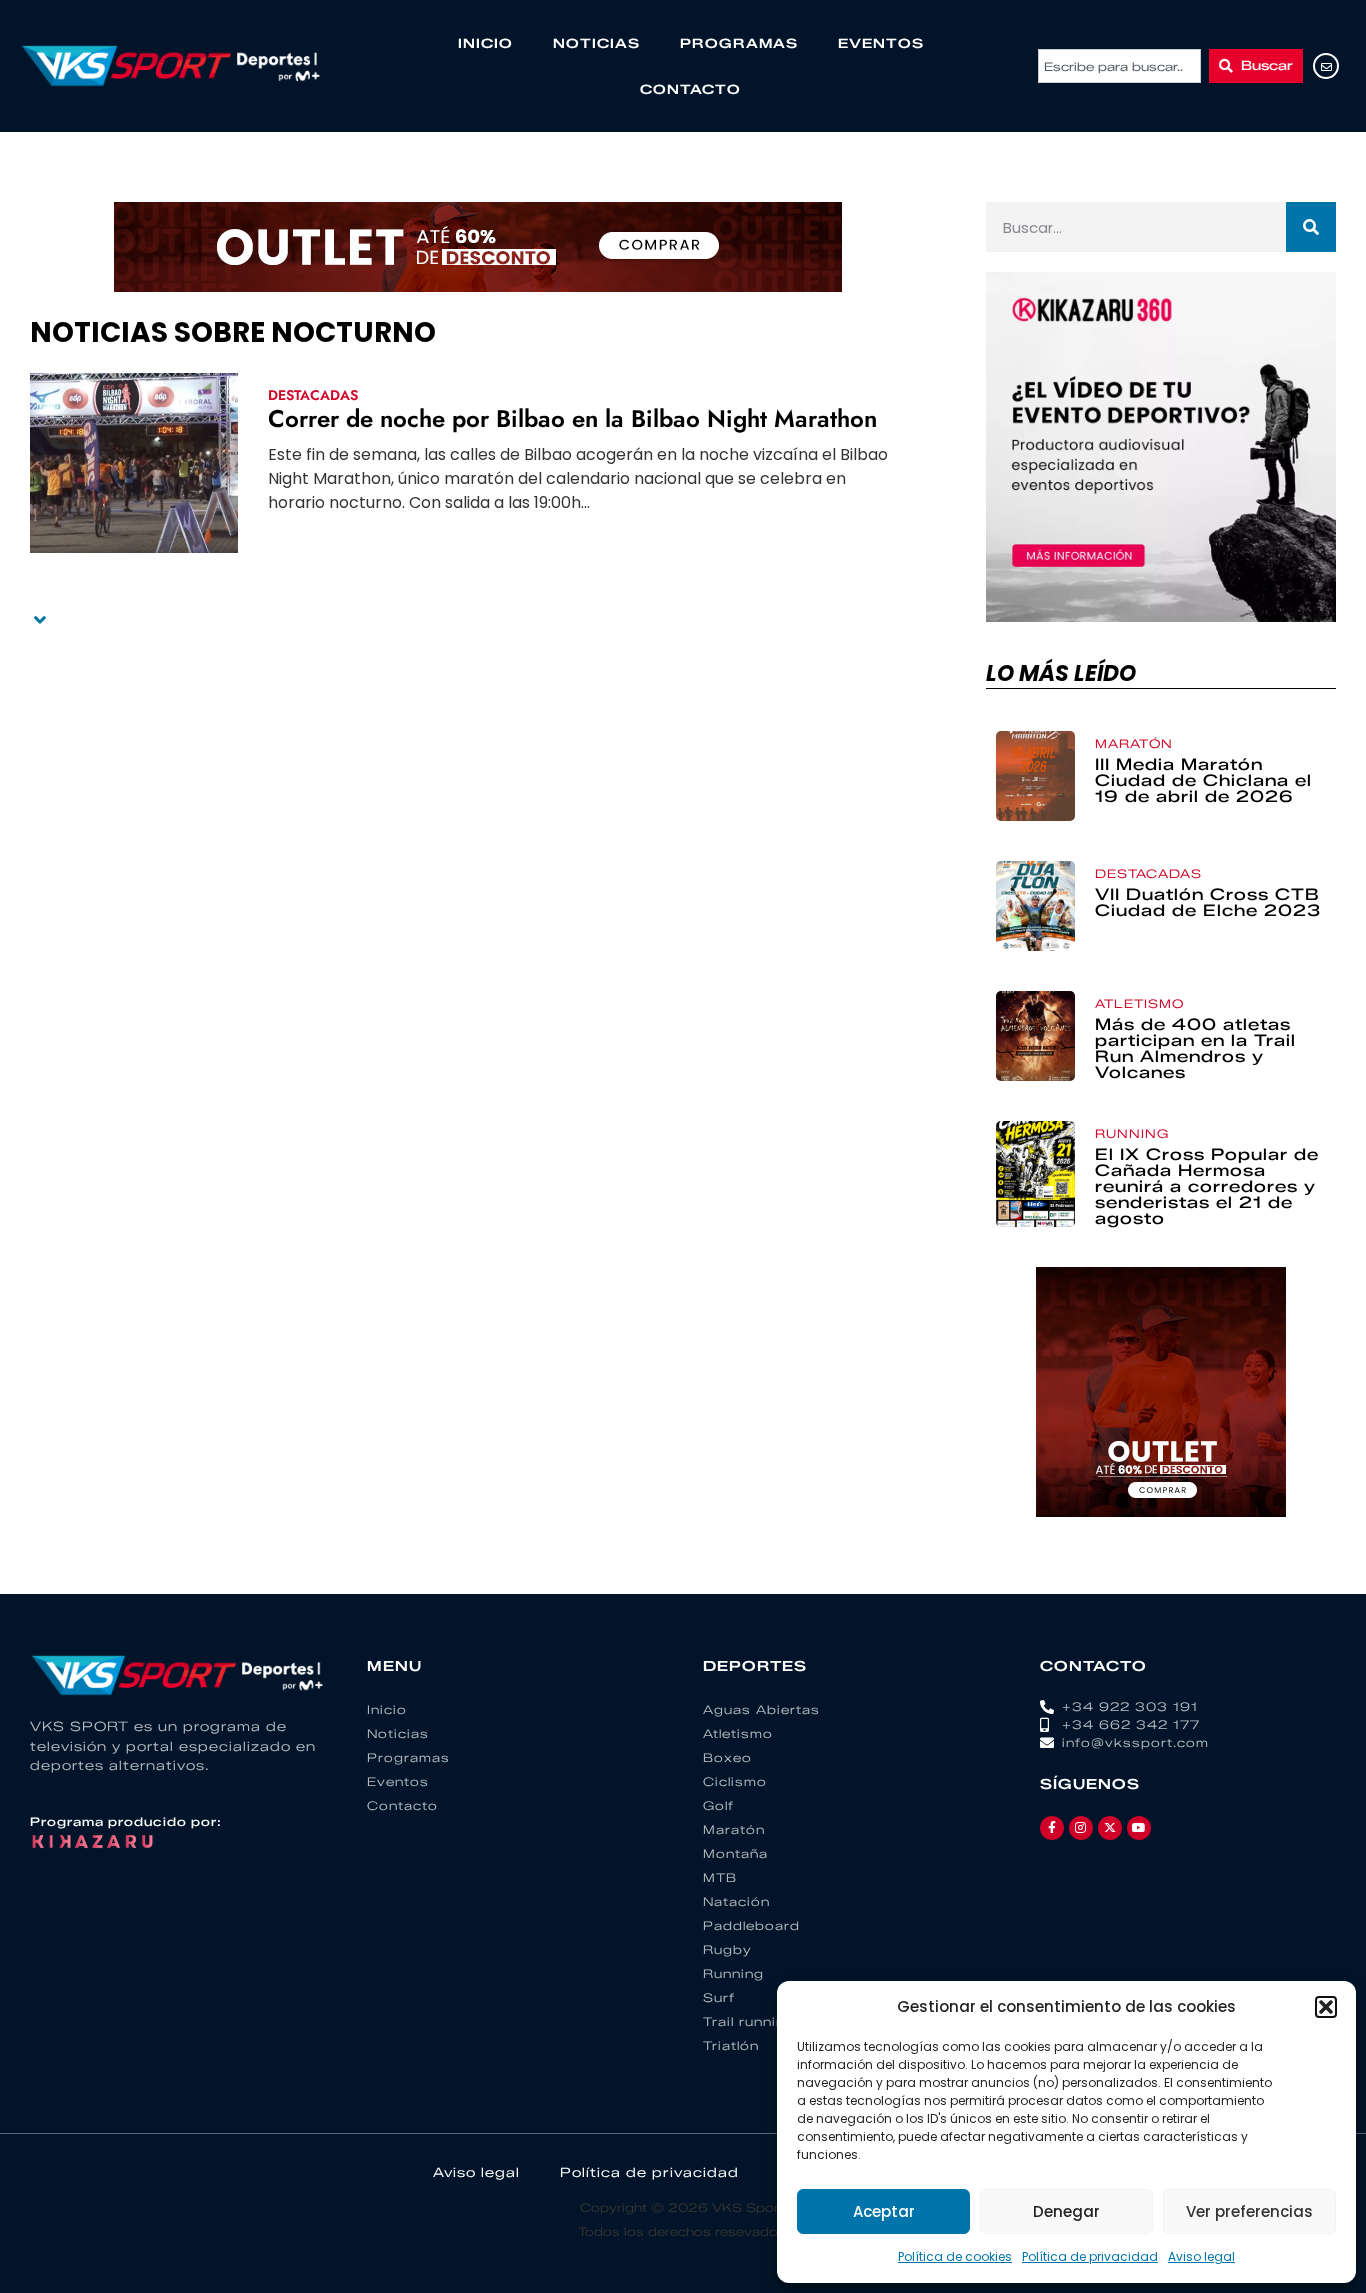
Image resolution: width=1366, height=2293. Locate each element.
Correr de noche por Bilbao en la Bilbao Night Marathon (572, 418)
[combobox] (1119, 66)
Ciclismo (735, 1781)
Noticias (596, 43)
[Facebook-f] (1052, 1828)
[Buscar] (1311, 227)
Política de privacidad (1090, 2256)
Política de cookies (955, 2256)
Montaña (735, 1853)
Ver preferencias (1249, 2211)
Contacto (690, 89)
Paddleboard (751, 1925)
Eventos (881, 43)
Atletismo (1139, 1003)
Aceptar (884, 2211)
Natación (736, 1901)
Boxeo (727, 1757)
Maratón (1134, 743)
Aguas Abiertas (761, 1709)
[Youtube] (1139, 1828)
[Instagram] (1081, 1828)
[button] (1326, 2007)
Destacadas (313, 395)
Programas (739, 43)
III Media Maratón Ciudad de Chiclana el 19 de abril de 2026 (1203, 780)
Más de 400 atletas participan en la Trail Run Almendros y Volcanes (1195, 1048)
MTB (720, 1877)
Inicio (485, 43)
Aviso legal (1201, 2256)
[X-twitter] (1110, 1828)
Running (1132, 1133)
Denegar (1066, 2211)
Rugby (727, 1949)
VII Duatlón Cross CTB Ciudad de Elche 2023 (1208, 902)
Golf (718, 1805)
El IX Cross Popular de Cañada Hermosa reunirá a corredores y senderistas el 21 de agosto (1207, 1186)
